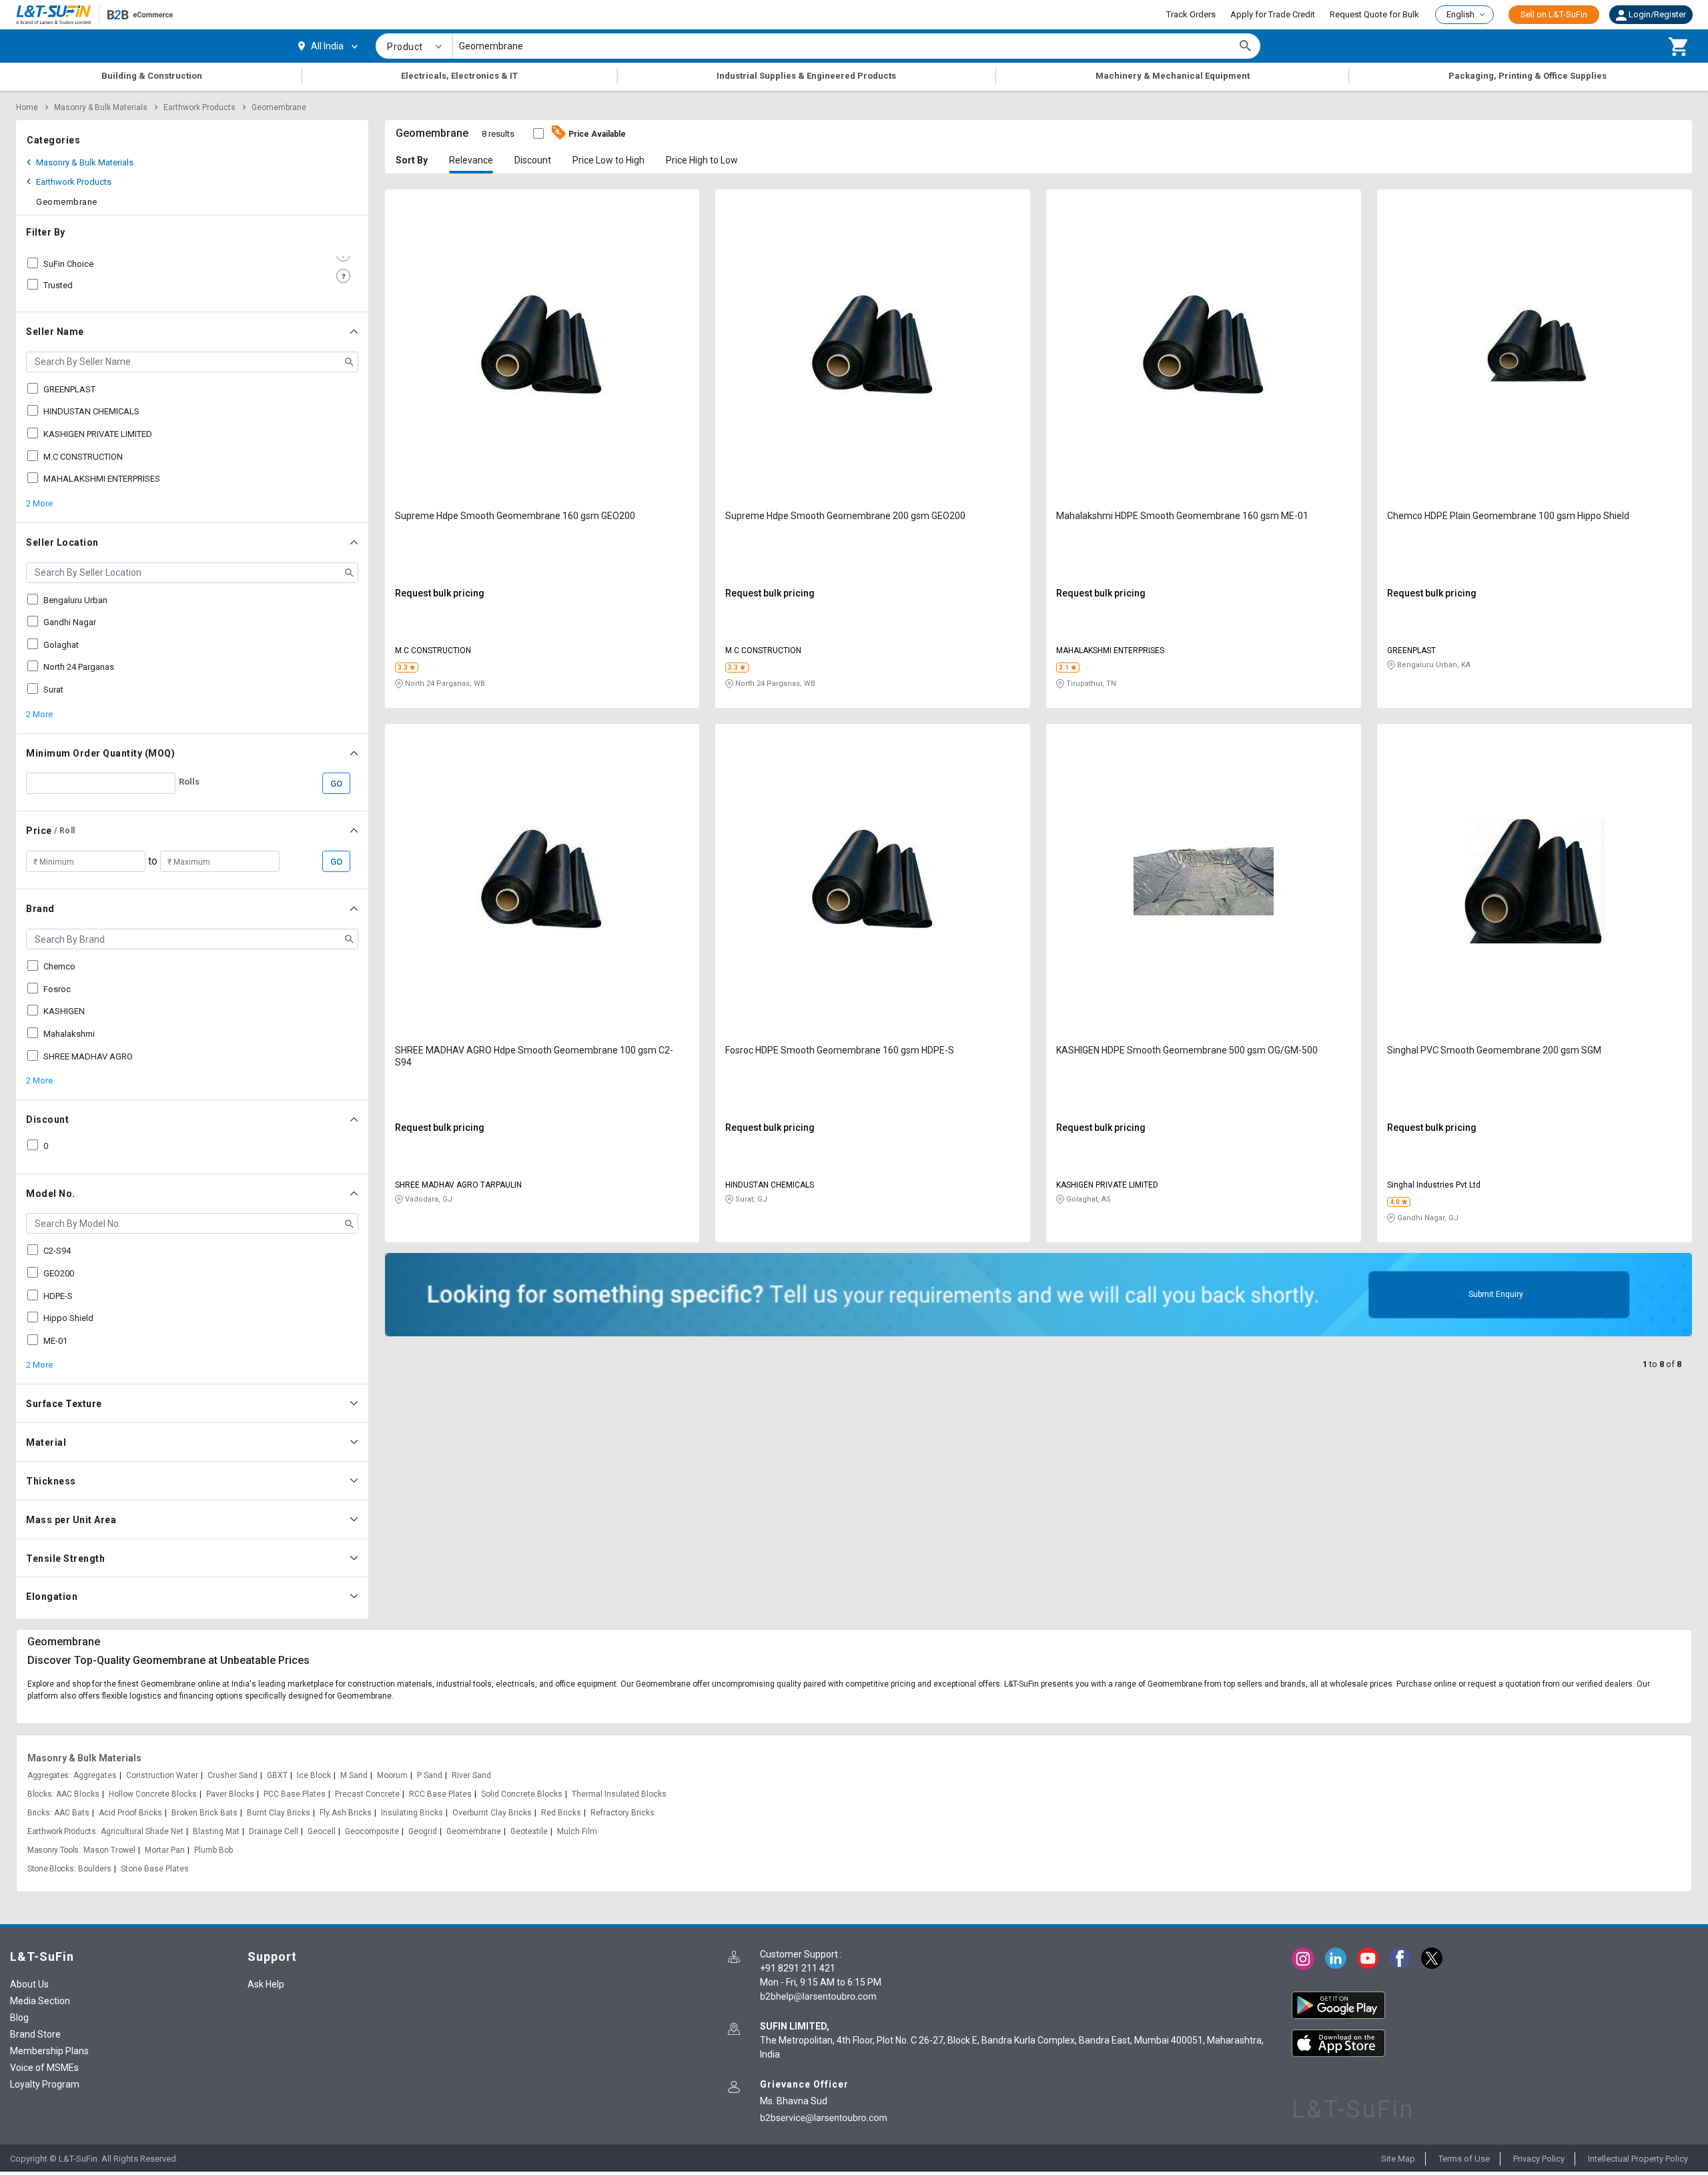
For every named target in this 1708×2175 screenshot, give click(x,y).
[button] (1651, 15)
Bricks (38, 1813)
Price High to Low (702, 160)
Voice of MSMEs (44, 2068)
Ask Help (266, 1984)
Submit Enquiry (1496, 1294)
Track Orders (1191, 14)
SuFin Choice (68, 264)
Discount (533, 160)
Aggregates (48, 1775)
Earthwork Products (199, 107)
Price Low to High (608, 160)
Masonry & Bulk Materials (101, 107)
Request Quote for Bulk (1374, 14)
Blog (19, 2018)
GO (336, 784)
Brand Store (35, 2034)
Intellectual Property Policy (1638, 2159)
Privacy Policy (1539, 2159)
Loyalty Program (45, 2084)
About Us (29, 1984)
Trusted (58, 285)
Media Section (40, 2001)
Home (27, 107)
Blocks (39, 1794)
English (1460, 14)
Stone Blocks (50, 1869)
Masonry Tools (53, 1850)
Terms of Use (1464, 2159)
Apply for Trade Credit (1273, 14)
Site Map (1398, 2159)
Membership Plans (49, 2051)
